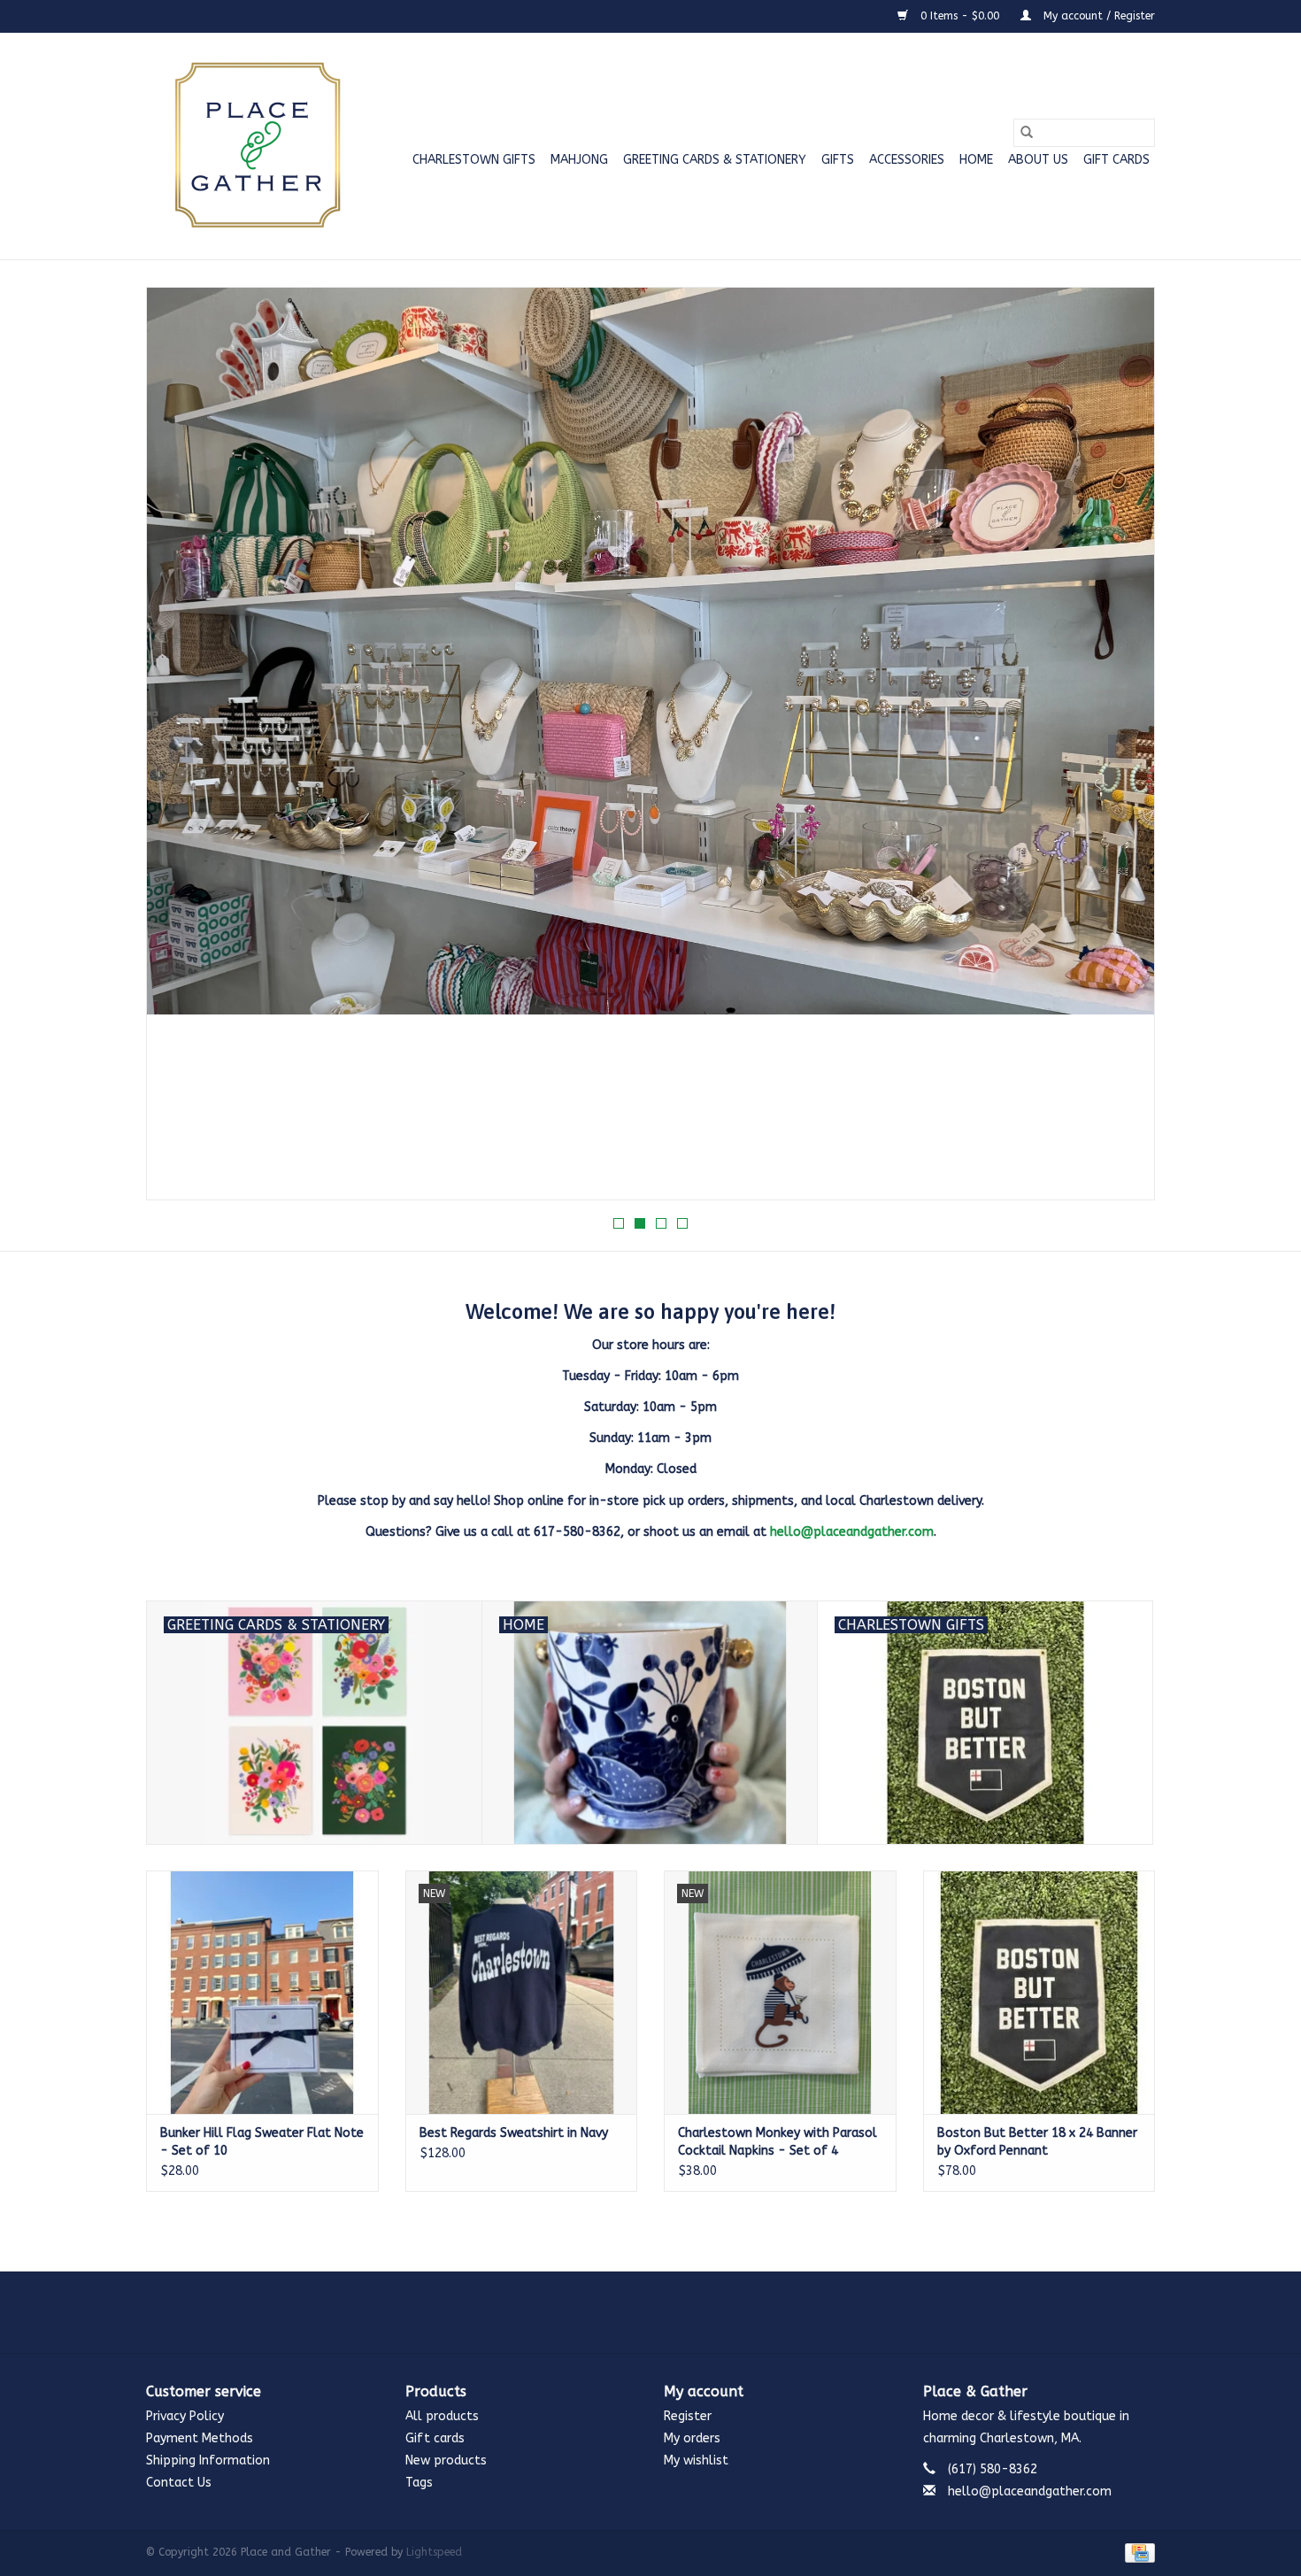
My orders (692, 2438)
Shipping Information (208, 2460)
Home (976, 160)
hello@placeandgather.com (852, 1532)
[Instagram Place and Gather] (650, 2312)
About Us (1038, 160)
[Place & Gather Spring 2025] (650, 744)
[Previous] (181, 749)
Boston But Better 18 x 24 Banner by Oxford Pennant (1037, 2142)
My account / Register (1097, 16)
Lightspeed (434, 2552)
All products (442, 2416)
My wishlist (696, 2460)
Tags (419, 2483)
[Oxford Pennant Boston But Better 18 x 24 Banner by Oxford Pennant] (1039, 1992)
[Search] (1027, 133)
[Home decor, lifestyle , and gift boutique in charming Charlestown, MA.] (254, 146)
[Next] (1120, 749)
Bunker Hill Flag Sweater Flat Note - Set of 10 (262, 2142)
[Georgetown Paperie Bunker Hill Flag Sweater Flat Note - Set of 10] (262, 1992)
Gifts (838, 160)
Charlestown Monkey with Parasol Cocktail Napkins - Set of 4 (778, 2142)
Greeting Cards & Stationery (715, 160)
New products (446, 2460)
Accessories (907, 160)
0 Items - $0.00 (960, 16)
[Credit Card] (1137, 2552)
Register (688, 2416)
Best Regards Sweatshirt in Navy (514, 2133)
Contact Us (179, 2483)
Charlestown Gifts (474, 160)
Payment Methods (200, 2438)
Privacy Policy (185, 2416)
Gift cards (1116, 160)
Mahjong (579, 160)
